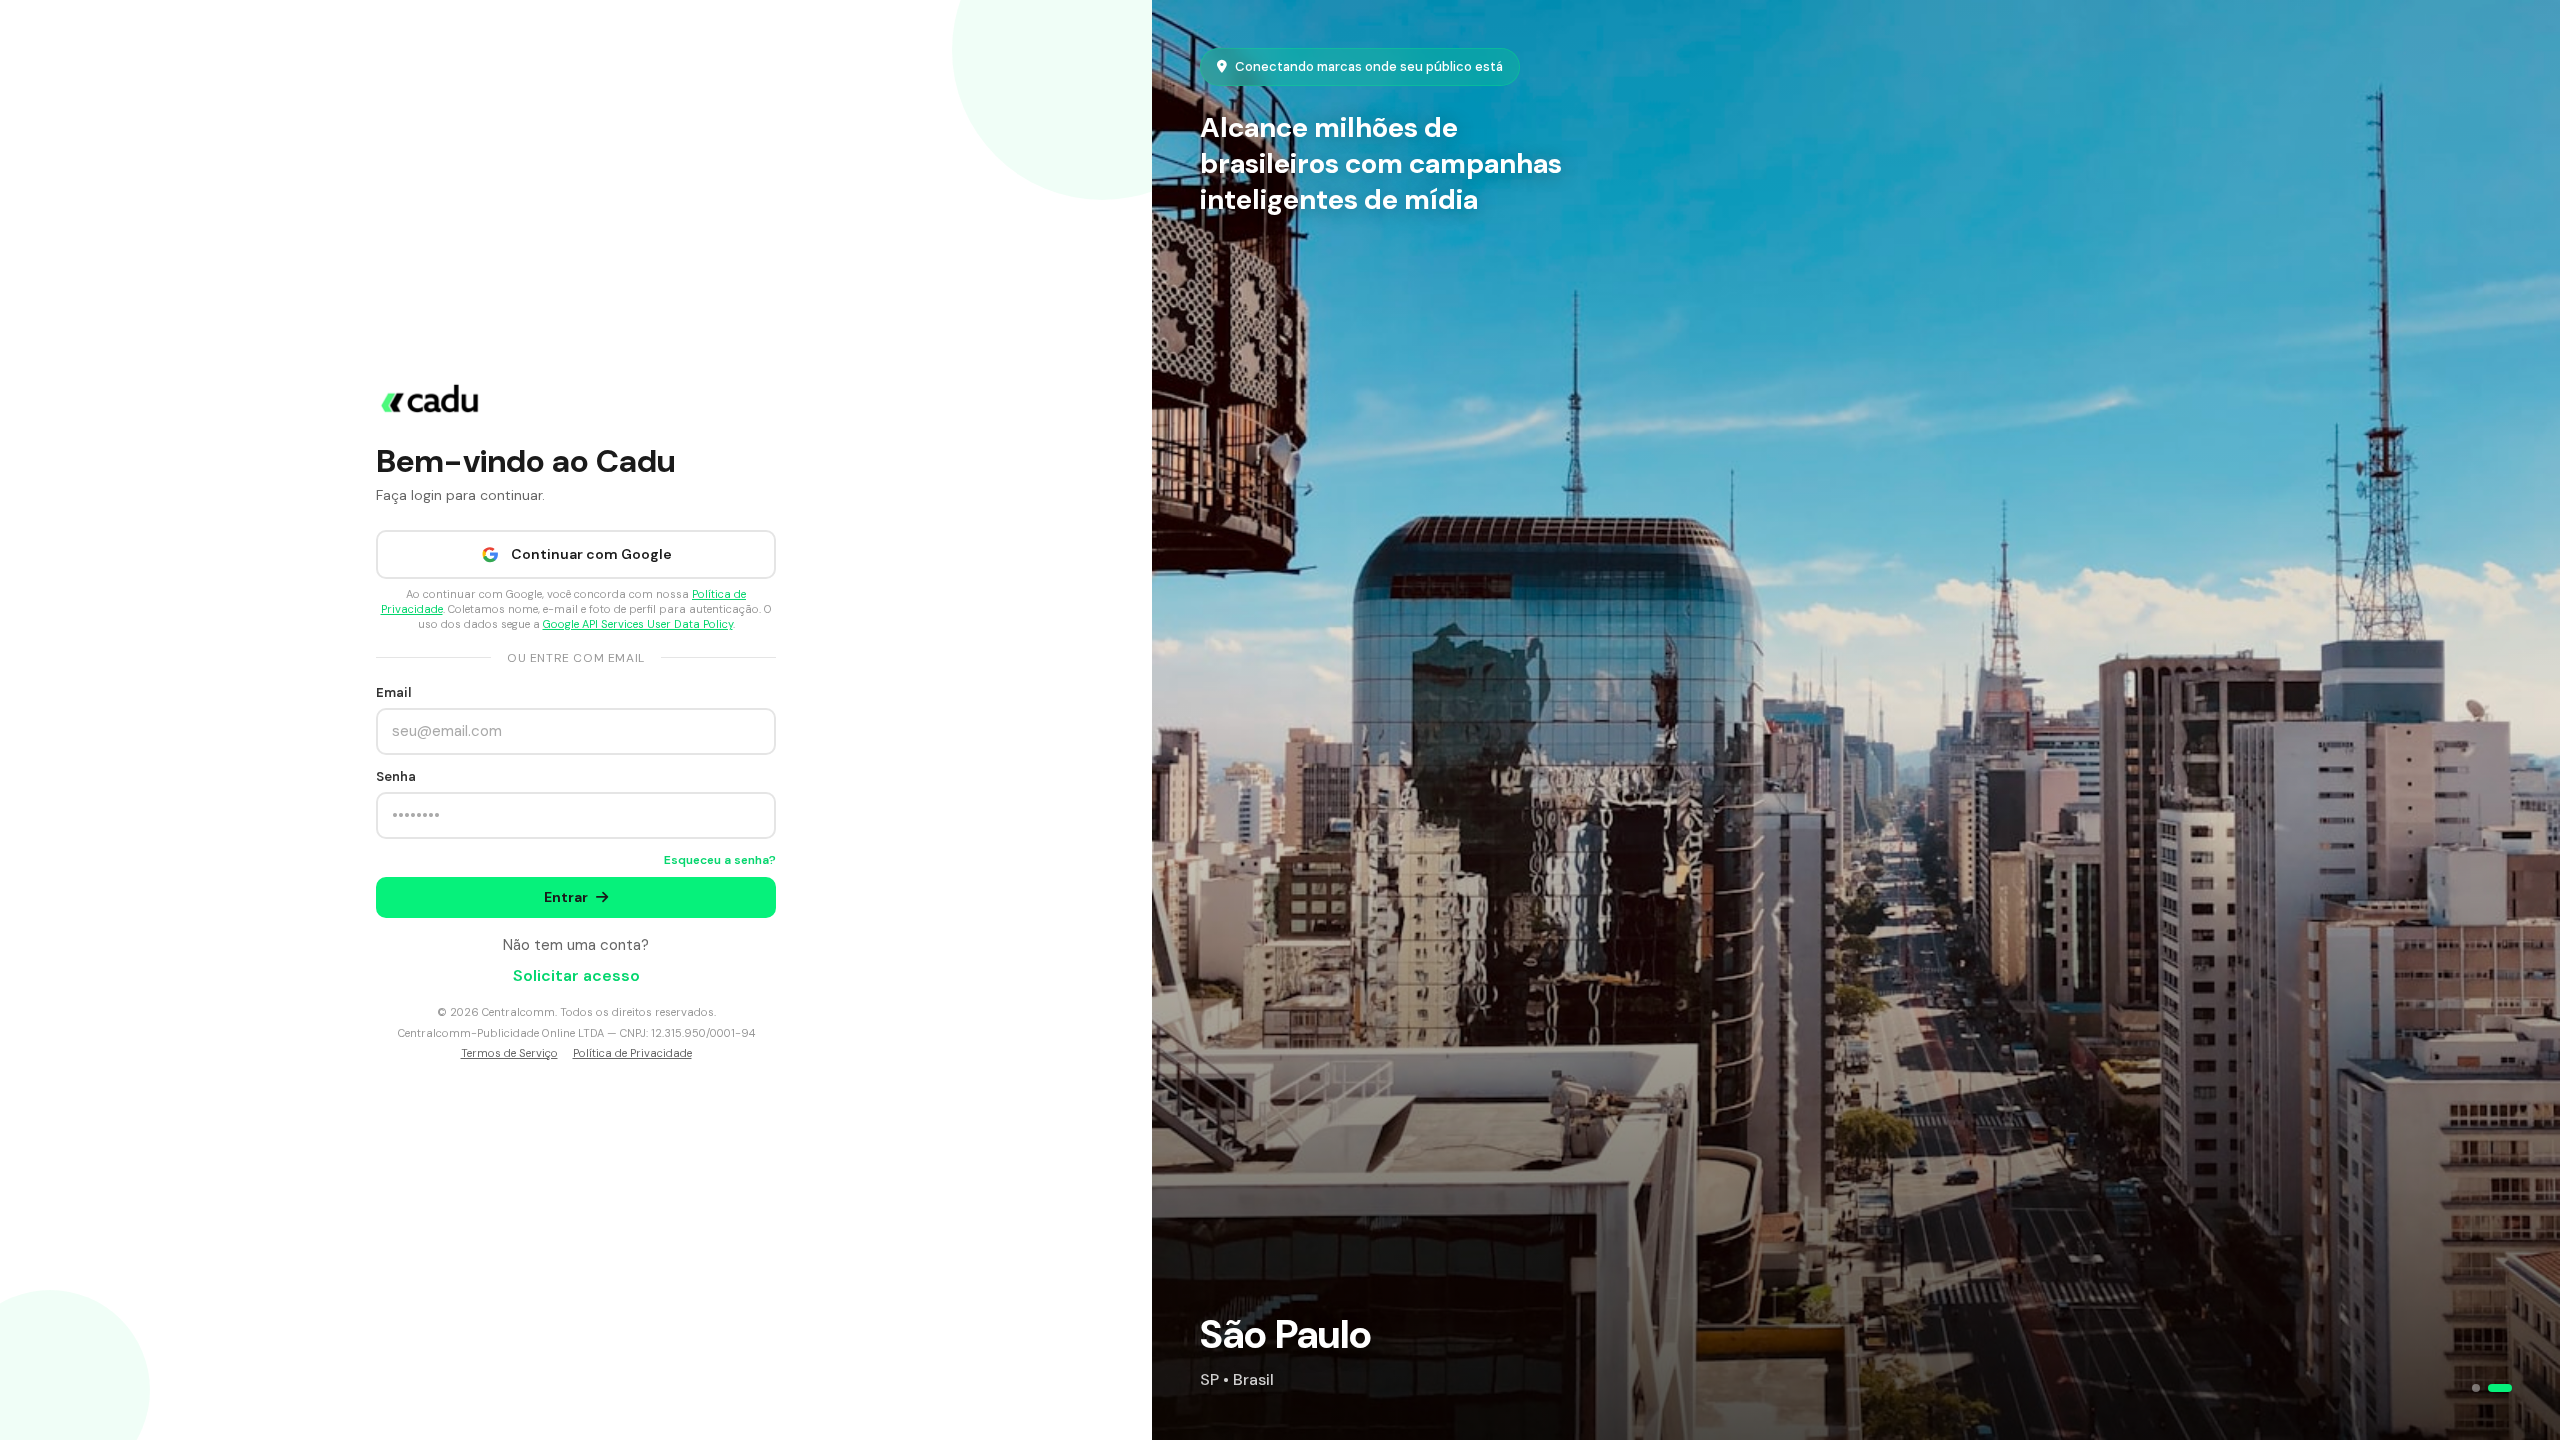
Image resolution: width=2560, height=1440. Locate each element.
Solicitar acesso (576, 975)
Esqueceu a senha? (720, 860)
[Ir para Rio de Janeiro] (2476, 1388)
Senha (396, 776)
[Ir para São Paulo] (2500, 1388)
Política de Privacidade (632, 1053)
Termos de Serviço (509, 1053)
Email (393, 692)
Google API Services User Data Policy (638, 624)
